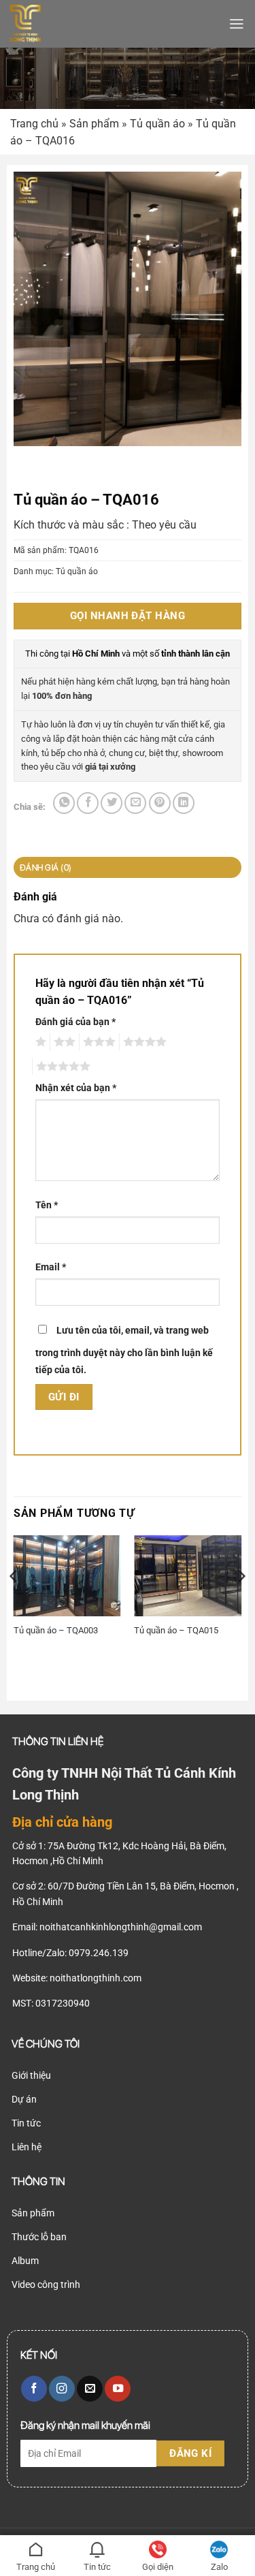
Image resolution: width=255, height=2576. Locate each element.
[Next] (241, 1603)
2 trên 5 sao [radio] (63, 1042)
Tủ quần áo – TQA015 (176, 1630)
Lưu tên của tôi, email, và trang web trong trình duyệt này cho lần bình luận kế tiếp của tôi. (124, 1350)
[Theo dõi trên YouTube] (118, 2389)
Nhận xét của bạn (76, 1088)
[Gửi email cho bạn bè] (135, 803)
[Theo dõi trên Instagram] (62, 2389)
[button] (237, 24)
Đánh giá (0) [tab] (46, 867)
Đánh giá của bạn (75, 1022)
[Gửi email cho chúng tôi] (90, 2389)
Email (51, 1267)
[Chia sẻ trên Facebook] (88, 803)
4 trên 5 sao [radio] (143, 1042)
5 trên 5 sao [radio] (61, 1067)
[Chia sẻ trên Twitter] (112, 803)
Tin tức (97, 2567)
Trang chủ (34, 124)
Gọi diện (158, 2567)
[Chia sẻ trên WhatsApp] (64, 803)
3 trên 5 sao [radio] (97, 1042)
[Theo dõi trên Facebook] (34, 2389)
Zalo (219, 2567)
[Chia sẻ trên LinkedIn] (184, 803)
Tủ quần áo (157, 124)
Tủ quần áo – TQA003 (56, 1630)
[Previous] (14, 1603)
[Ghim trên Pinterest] (160, 803)
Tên (47, 1205)
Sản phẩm (94, 124)
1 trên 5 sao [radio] (39, 1042)
